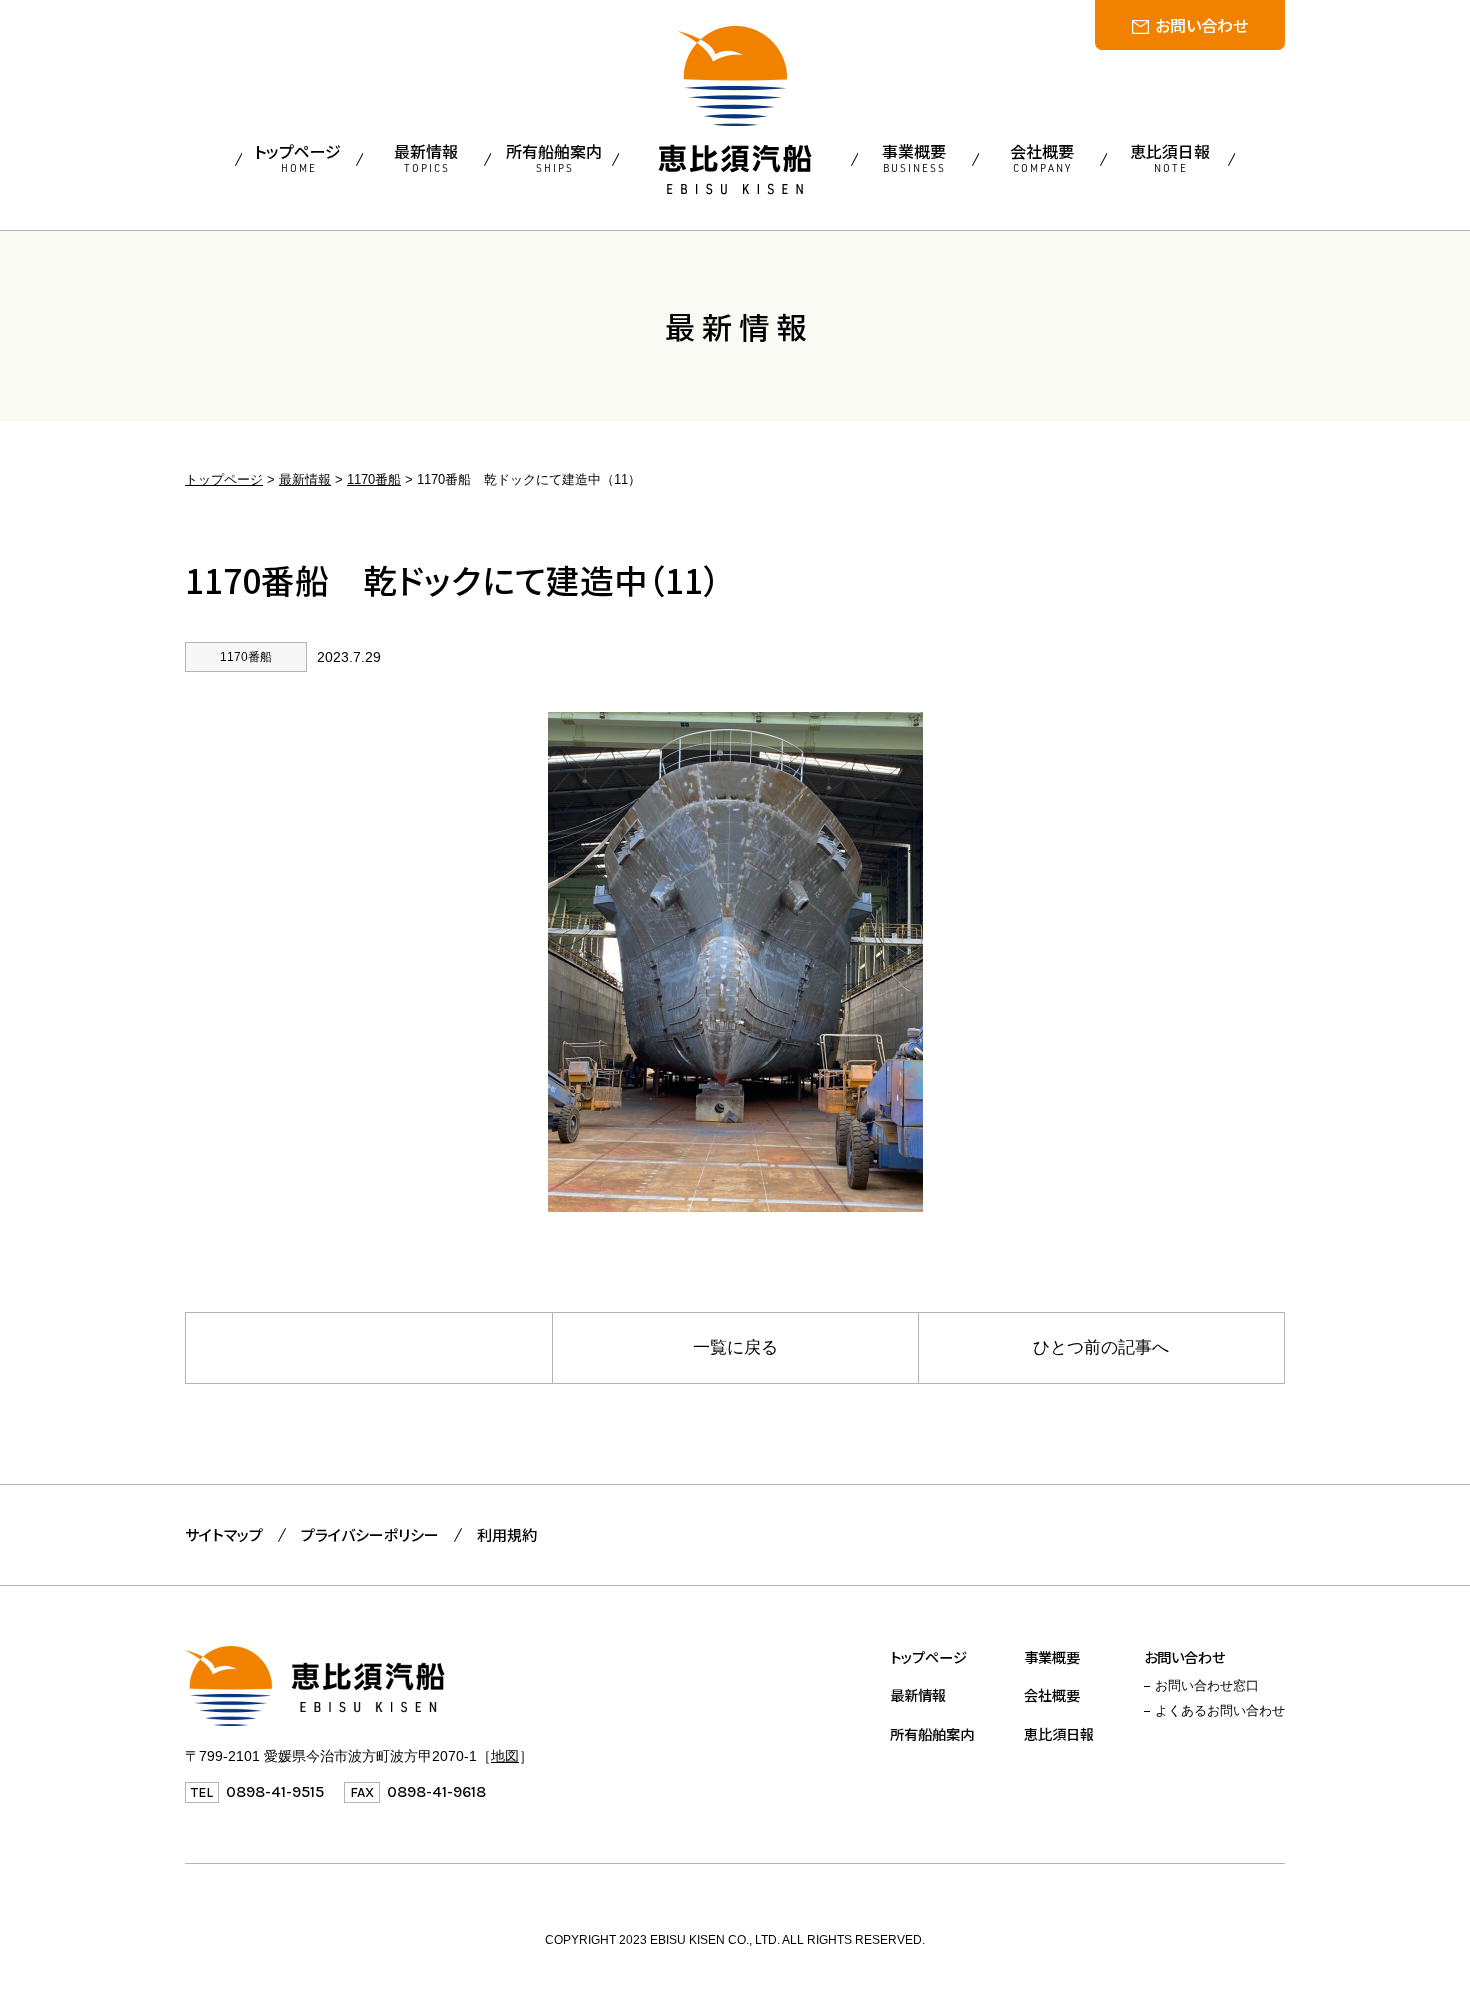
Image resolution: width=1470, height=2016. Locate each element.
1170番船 (374, 479)
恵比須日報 (1059, 1733)
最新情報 (305, 479)
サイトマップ (224, 1534)
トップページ (224, 479)
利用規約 (507, 1534)
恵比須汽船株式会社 (735, 110)
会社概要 (1052, 1694)
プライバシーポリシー (370, 1534)
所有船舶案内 (932, 1733)
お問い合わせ (1201, 25)
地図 (505, 1756)
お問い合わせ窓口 (1207, 1686)
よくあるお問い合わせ (1220, 1711)
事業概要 (1052, 1656)
